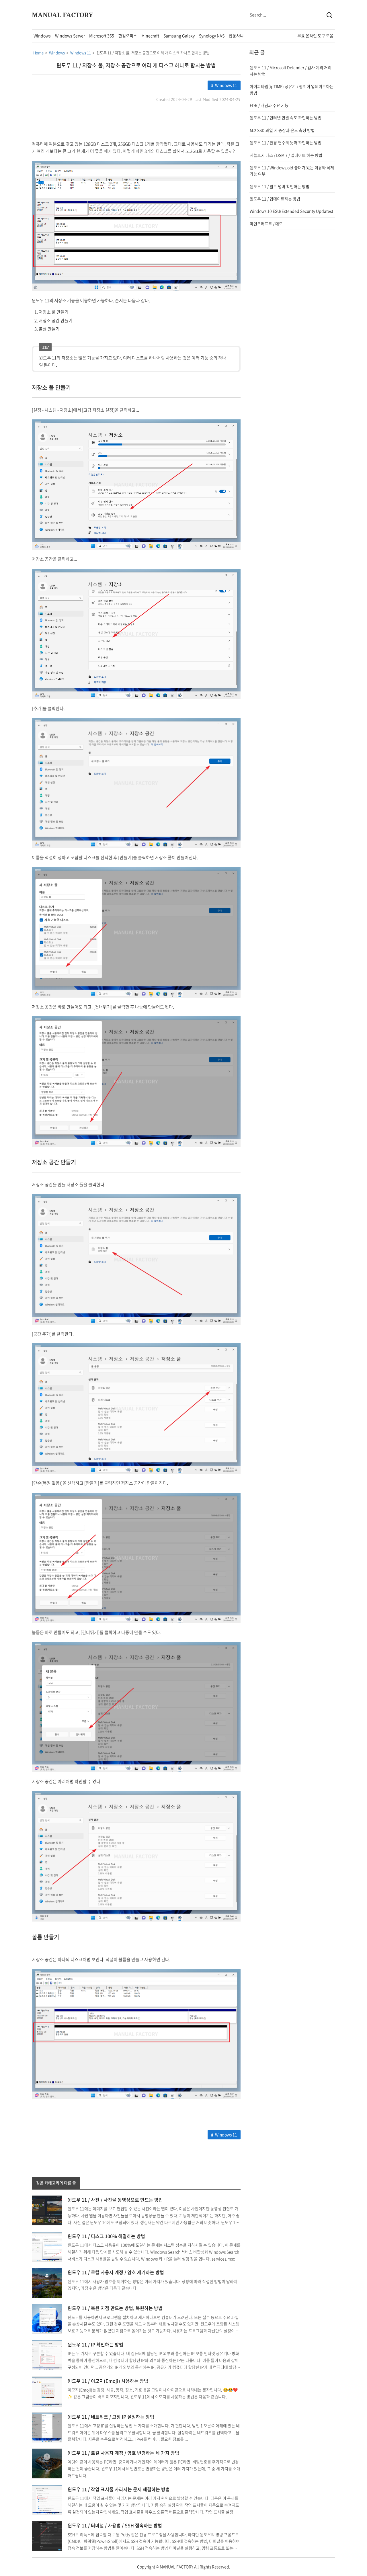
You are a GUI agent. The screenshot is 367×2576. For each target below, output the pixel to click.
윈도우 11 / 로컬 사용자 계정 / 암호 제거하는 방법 (116, 2272)
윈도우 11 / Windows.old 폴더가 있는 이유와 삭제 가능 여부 (292, 171)
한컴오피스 (128, 36)
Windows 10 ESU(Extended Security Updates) (291, 211)
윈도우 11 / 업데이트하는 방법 (275, 199)
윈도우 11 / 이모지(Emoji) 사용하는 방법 (108, 2381)
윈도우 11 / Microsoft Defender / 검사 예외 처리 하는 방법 (291, 71)
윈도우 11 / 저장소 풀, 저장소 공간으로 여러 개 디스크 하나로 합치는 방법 (136, 65)
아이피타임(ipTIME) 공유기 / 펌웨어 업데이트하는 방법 (292, 89)
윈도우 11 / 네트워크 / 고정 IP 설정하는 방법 (111, 2417)
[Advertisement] (136, 122)
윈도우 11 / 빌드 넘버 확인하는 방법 (280, 186)
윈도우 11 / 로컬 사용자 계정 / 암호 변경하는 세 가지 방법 (123, 2453)
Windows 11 (226, 85)
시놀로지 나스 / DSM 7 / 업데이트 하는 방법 (286, 155)
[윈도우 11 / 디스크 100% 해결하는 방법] (47, 2246)
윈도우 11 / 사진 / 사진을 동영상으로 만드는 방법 (115, 2200)
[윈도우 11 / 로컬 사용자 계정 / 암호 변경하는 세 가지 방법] (47, 2463)
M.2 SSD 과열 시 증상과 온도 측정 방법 (282, 130)
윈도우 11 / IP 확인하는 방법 (95, 2344)
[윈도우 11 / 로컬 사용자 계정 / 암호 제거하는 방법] (47, 2282)
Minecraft (150, 36)
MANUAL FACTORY (62, 15)
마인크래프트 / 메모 (266, 224)
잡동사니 (236, 36)
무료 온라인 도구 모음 (315, 36)
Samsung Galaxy (179, 36)
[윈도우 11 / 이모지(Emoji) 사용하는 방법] (47, 2391)
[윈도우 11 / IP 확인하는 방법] (47, 2354)
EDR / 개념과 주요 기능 (269, 105)
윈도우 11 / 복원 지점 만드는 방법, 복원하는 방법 (115, 2308)
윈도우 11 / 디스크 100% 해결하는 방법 (106, 2236)
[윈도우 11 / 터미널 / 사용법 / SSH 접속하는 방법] (47, 2536)
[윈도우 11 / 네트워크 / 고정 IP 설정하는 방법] (47, 2427)
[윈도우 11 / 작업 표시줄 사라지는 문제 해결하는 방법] (47, 2499)
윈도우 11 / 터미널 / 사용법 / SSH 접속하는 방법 (115, 2525)
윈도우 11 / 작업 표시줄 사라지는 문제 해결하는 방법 (119, 2489)
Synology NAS (212, 36)
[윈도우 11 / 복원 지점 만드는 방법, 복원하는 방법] (47, 2318)
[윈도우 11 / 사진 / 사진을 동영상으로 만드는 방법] (47, 2210)
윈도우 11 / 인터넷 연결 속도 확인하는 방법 (286, 118)
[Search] (329, 15)
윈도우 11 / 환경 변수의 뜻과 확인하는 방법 (286, 142)
